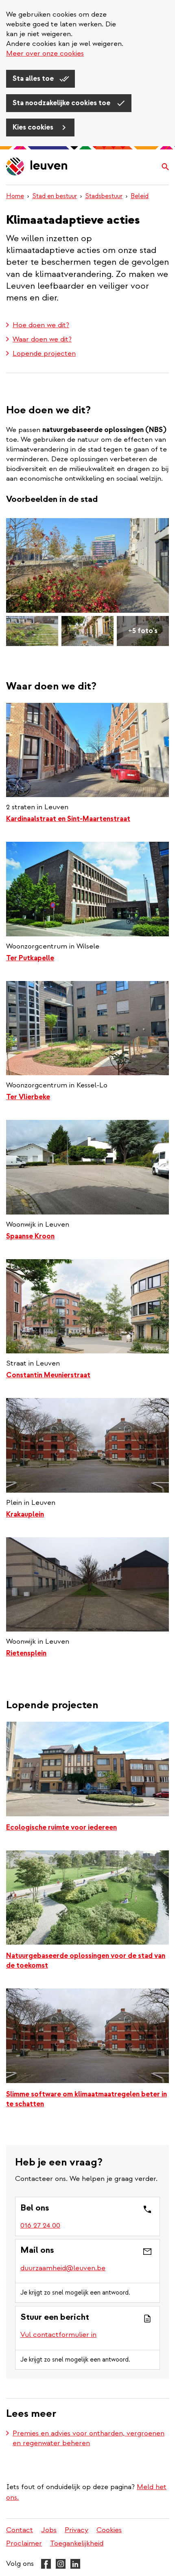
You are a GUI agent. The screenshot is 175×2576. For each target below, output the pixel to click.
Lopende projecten (44, 353)
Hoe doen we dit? (41, 325)
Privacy (77, 2530)
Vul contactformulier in (58, 2335)
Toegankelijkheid (77, 2543)
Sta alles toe (34, 79)
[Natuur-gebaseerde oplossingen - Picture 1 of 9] (87, 565)
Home (15, 196)
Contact (20, 2530)
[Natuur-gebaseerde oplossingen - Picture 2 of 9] (32, 631)
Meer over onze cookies (45, 53)
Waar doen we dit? (42, 339)
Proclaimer (24, 2543)
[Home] (37, 167)
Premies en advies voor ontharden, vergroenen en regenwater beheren (89, 2438)
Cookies (109, 2530)
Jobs (49, 2530)
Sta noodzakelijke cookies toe (62, 103)
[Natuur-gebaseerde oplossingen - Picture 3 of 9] (87, 631)
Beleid (140, 196)
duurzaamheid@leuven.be (63, 2268)
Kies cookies (34, 127)
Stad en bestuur (55, 196)
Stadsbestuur (104, 196)
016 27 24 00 (40, 2225)
